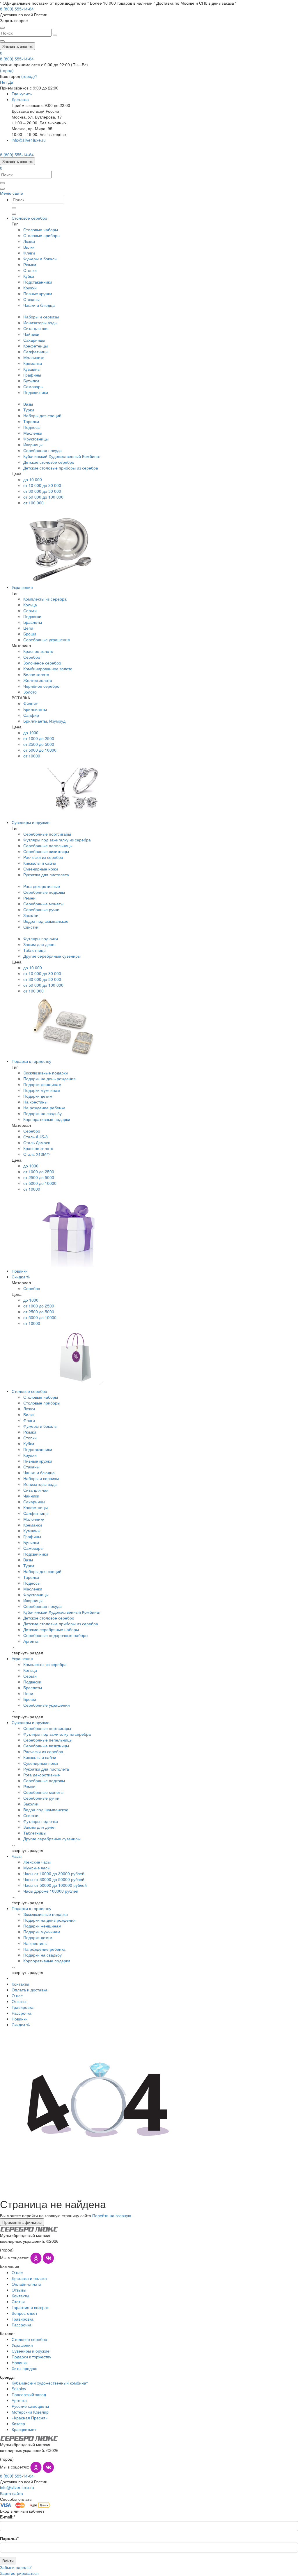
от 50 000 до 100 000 (43, 497)
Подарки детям (38, 1096)
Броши (30, 634)
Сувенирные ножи (41, 869)
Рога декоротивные (42, 886)
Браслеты (33, 622)
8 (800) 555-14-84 (17, 59)
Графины (32, 375)
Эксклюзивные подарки (46, 1073)
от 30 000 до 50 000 (42, 491)
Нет (3, 82)
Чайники (31, 334)
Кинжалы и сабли (40, 863)
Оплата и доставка (30, 1990)
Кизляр (18, 2423)
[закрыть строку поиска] (2, 28)
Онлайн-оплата (26, 2284)
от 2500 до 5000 (39, 744)
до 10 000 (33, 479)
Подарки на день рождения (49, 1079)
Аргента (19, 2400)
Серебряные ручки (41, 909)
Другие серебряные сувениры (52, 956)
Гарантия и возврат (30, 2307)
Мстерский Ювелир (30, 2412)
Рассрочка (22, 2013)
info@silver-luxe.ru (29, 140)
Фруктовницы (36, 439)
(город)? (29, 76)
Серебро (32, 657)
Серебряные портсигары (47, 834)
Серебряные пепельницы (48, 845)
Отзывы (19, 2001)
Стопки (30, 270)
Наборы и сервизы (41, 317)
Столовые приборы (42, 235)
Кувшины (32, 369)
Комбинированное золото (48, 669)
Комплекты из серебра (45, 599)
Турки (29, 410)
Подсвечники (36, 392)
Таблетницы (35, 950)
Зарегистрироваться (19, 2573)
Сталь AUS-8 (36, 1137)
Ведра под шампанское (46, 921)
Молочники (34, 357)
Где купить (22, 94)
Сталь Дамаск (37, 1142)
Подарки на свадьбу (42, 1113)
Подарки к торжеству (31, 1061)
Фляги (29, 253)
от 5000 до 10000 (40, 750)
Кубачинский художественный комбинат (50, 2383)
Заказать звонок (17, 46)
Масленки (33, 433)
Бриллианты (35, 709)
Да (11, 82)
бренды (7, 2377)
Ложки (29, 241)
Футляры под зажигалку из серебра (57, 840)
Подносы (32, 427)
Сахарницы (34, 340)
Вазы (28, 404)
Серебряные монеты (43, 904)
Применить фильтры (22, 2222)
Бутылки (31, 381)
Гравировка (23, 2007)
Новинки (20, 1271)
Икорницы (33, 445)
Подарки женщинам (42, 1084)
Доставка (20, 99)
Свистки (31, 927)
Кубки (29, 276)
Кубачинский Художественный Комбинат (62, 456)
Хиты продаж (24, 2368)
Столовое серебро (29, 218)
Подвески (32, 616)
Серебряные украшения (47, 639)
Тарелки (31, 421)
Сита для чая (36, 328)
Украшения (22, 587)
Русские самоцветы (30, 2406)
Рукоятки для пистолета (46, 875)
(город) (7, 70)
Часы (17, 1856)
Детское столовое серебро (49, 462)
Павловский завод (29, 2394)
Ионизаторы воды (40, 323)
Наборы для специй (42, 415)
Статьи (18, 2301)
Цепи (28, 628)
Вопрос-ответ (24, 2313)
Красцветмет (24, 2429)
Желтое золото (38, 680)
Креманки (33, 363)
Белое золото (36, 674)
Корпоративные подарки (47, 1119)
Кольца (30, 605)
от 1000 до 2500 (39, 738)
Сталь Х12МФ (37, 1154)
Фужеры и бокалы (40, 259)
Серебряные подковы (44, 892)
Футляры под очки (41, 938)
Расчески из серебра (43, 857)
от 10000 (32, 756)
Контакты (20, 1984)
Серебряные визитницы (46, 851)
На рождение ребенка (44, 1108)
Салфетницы (36, 352)
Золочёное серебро (42, 663)
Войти (8, 2561)
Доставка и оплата (29, 2278)
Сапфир (31, 715)
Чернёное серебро (41, 686)
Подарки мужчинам (42, 1090)
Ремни (29, 898)
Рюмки (30, 264)
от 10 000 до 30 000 (42, 485)
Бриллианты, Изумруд (44, 721)
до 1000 (31, 732)
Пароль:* (9, 2538)
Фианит (30, 703)
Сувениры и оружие (31, 822)
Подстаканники (38, 282)
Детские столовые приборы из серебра (61, 468)
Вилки (29, 247)
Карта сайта (11, 2493)
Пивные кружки (38, 293)
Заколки (31, 915)
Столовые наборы (41, 230)
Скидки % (21, 1277)
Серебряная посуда (42, 450)
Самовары (33, 386)
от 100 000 (33, 503)
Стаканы (31, 299)
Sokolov (19, 2389)
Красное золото (38, 651)
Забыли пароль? (16, 2567)
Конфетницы (36, 346)
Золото (30, 692)
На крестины (35, 1102)
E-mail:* (8, 2517)
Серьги (30, 610)
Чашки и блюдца (39, 305)
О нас (17, 1995)
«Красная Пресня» (30, 2418)
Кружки (30, 288)
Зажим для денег (40, 944)
